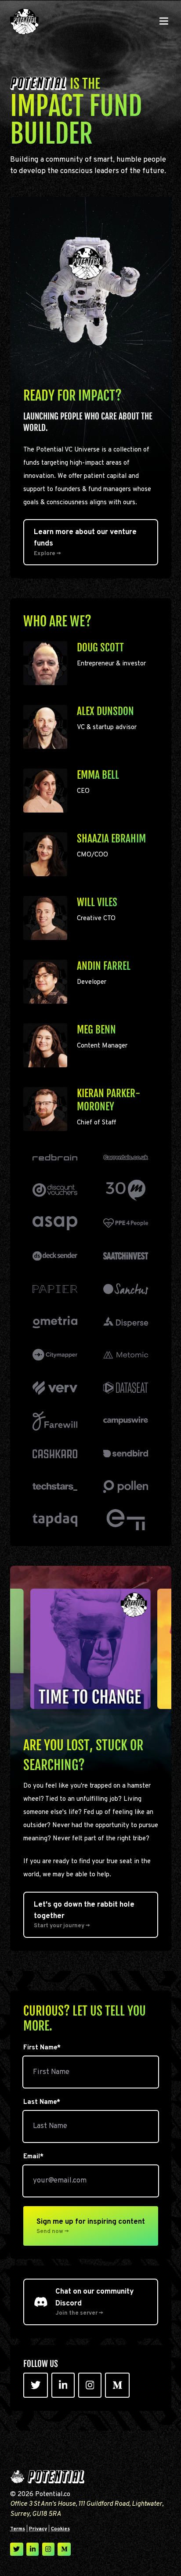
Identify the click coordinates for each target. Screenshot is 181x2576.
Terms (18, 2529)
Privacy (38, 2529)
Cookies (60, 2529)
